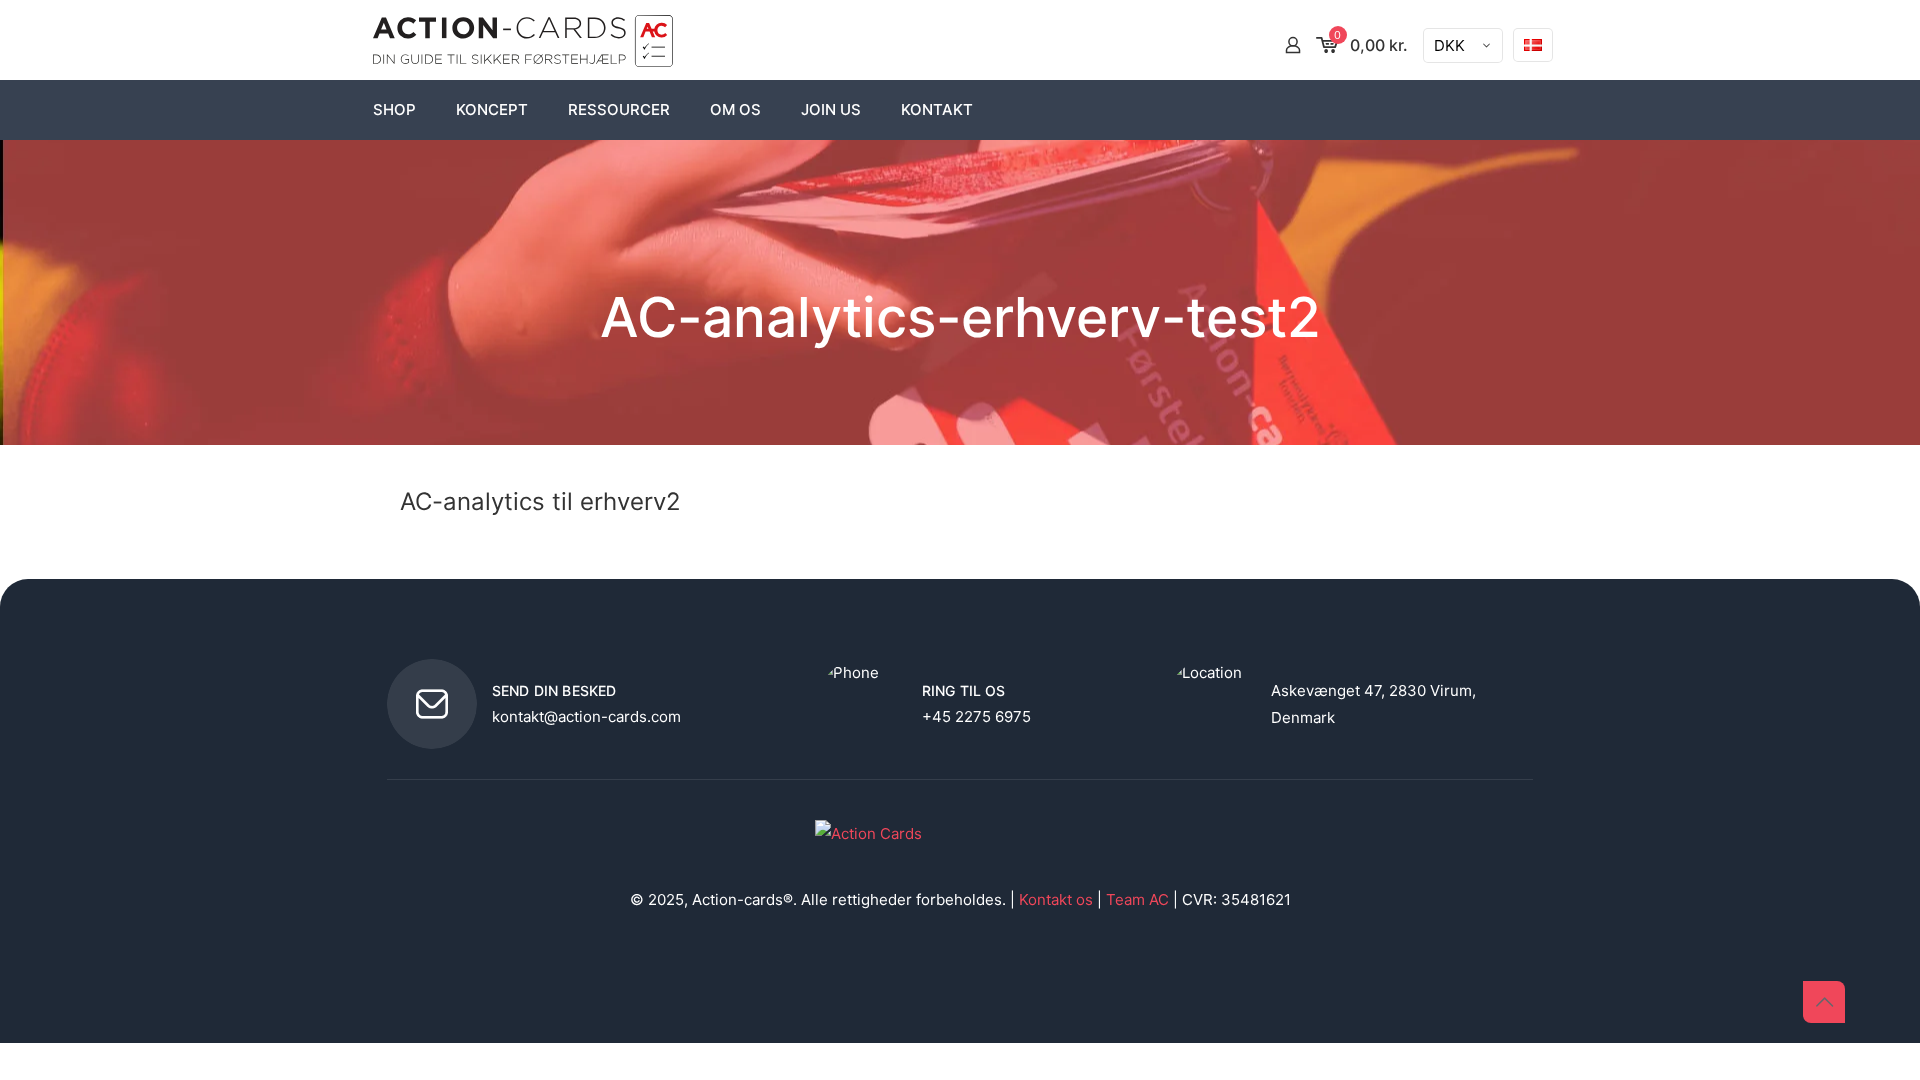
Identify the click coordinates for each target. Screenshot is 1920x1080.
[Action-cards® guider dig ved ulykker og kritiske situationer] (523, 45)
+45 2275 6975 (976, 716)
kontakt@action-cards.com (586, 716)
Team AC (1137, 899)
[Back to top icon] (1824, 1002)
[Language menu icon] (1533, 45)
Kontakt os (1056, 899)
